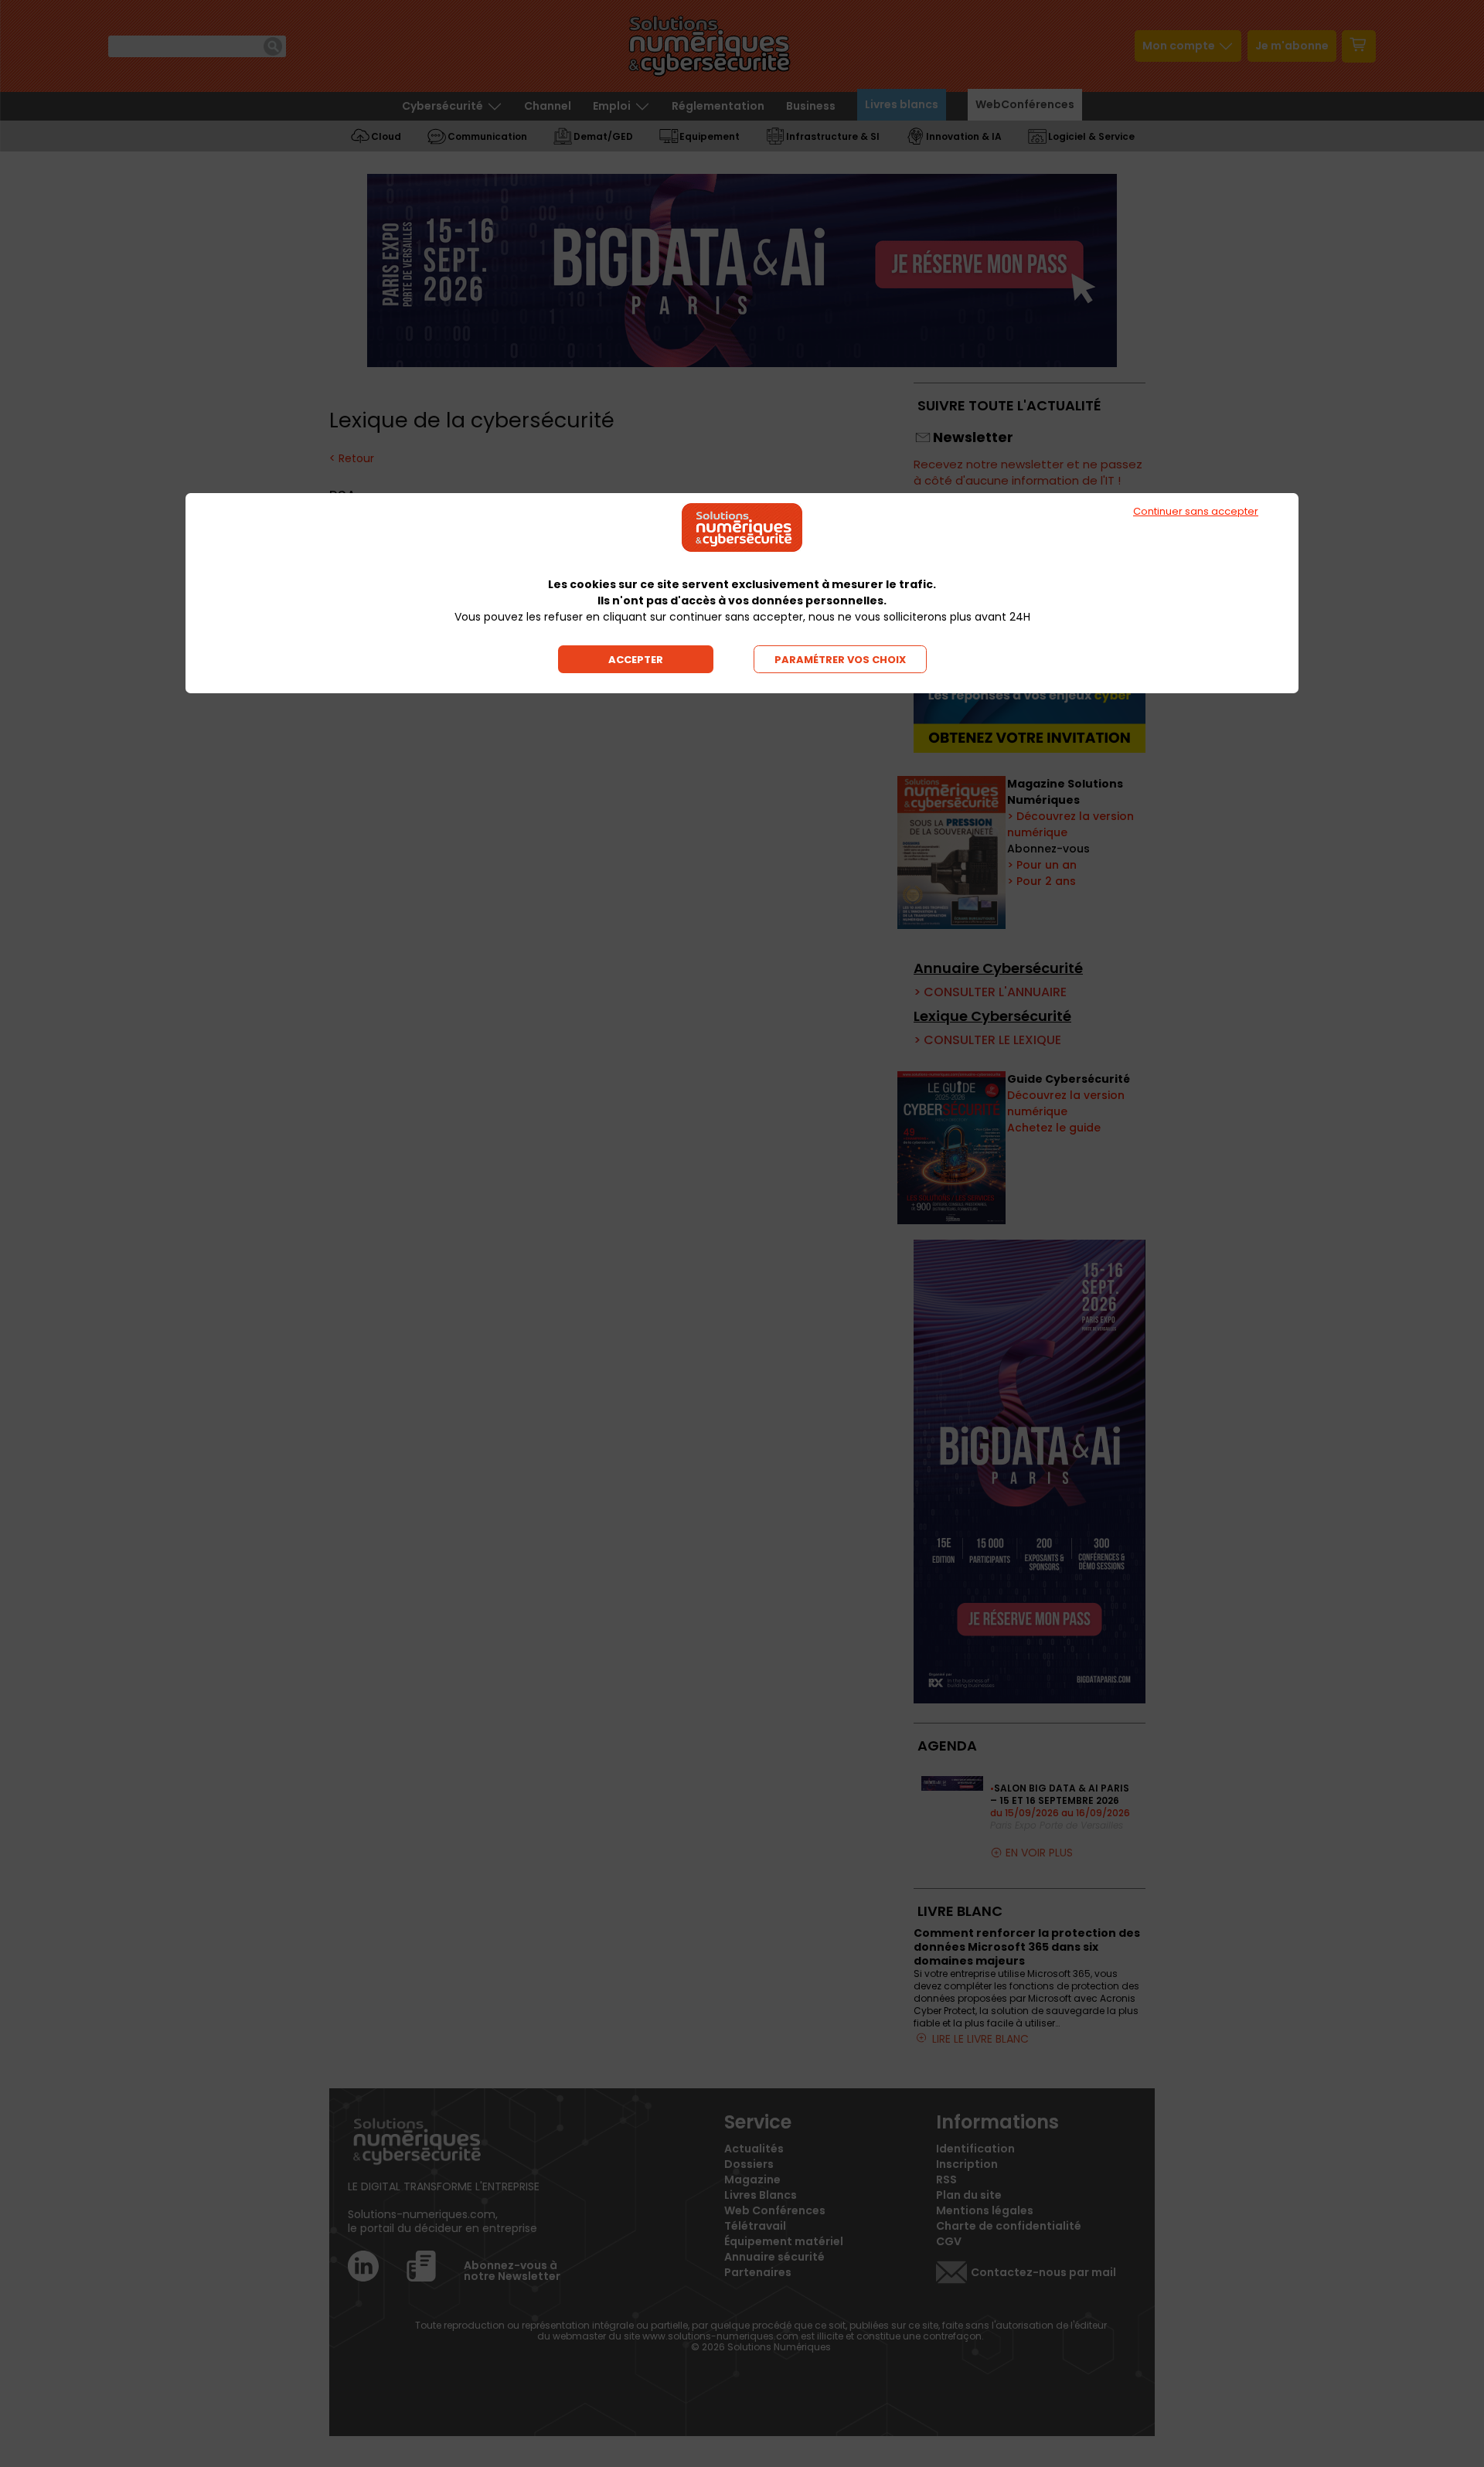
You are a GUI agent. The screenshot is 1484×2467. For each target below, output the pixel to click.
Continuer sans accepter (1196, 511)
